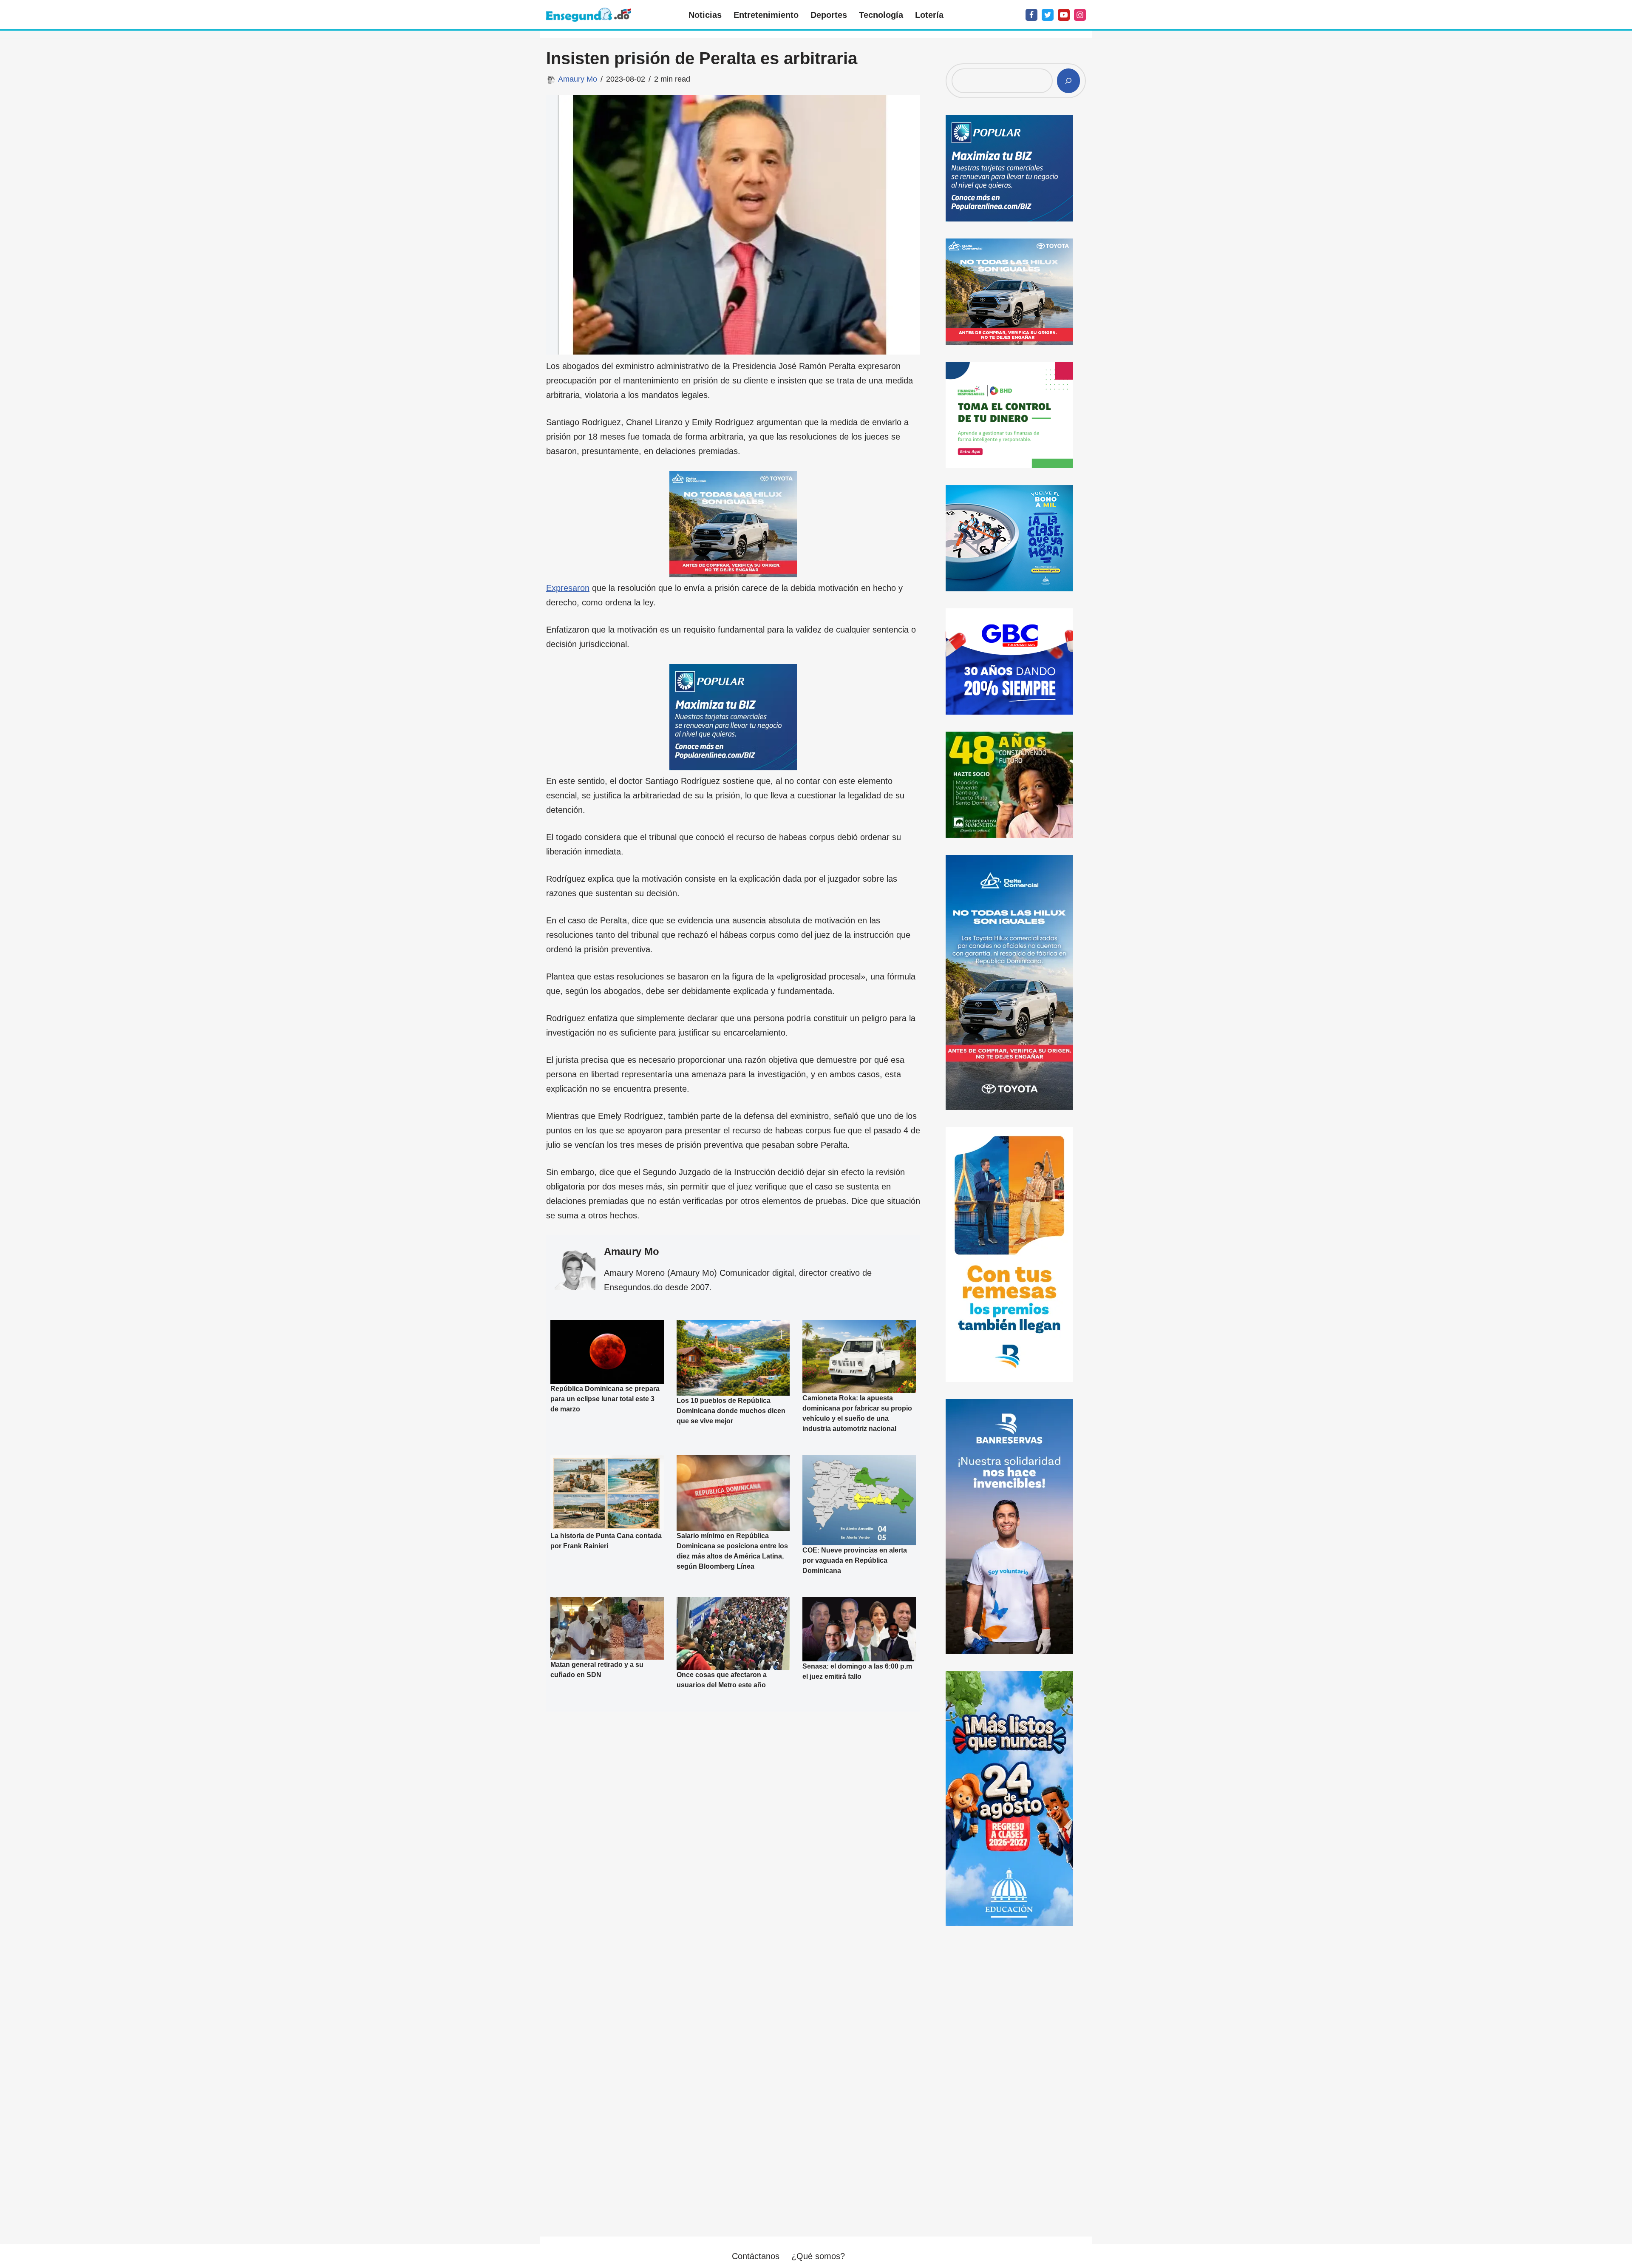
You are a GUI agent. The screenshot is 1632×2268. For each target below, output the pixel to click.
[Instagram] (1080, 15)
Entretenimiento (766, 15)
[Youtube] (1064, 15)
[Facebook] (1031, 15)
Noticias (705, 15)
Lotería (929, 15)
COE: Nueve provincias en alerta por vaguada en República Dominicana (855, 1560)
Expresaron (568, 588)
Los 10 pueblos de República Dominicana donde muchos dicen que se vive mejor (731, 1411)
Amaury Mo (578, 79)
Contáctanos (756, 2256)
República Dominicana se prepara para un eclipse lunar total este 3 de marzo (605, 1399)
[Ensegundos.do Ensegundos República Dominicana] (589, 15)
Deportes (829, 15)
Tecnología (881, 15)
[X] (1048, 15)
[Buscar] (1068, 81)
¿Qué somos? (818, 2256)
